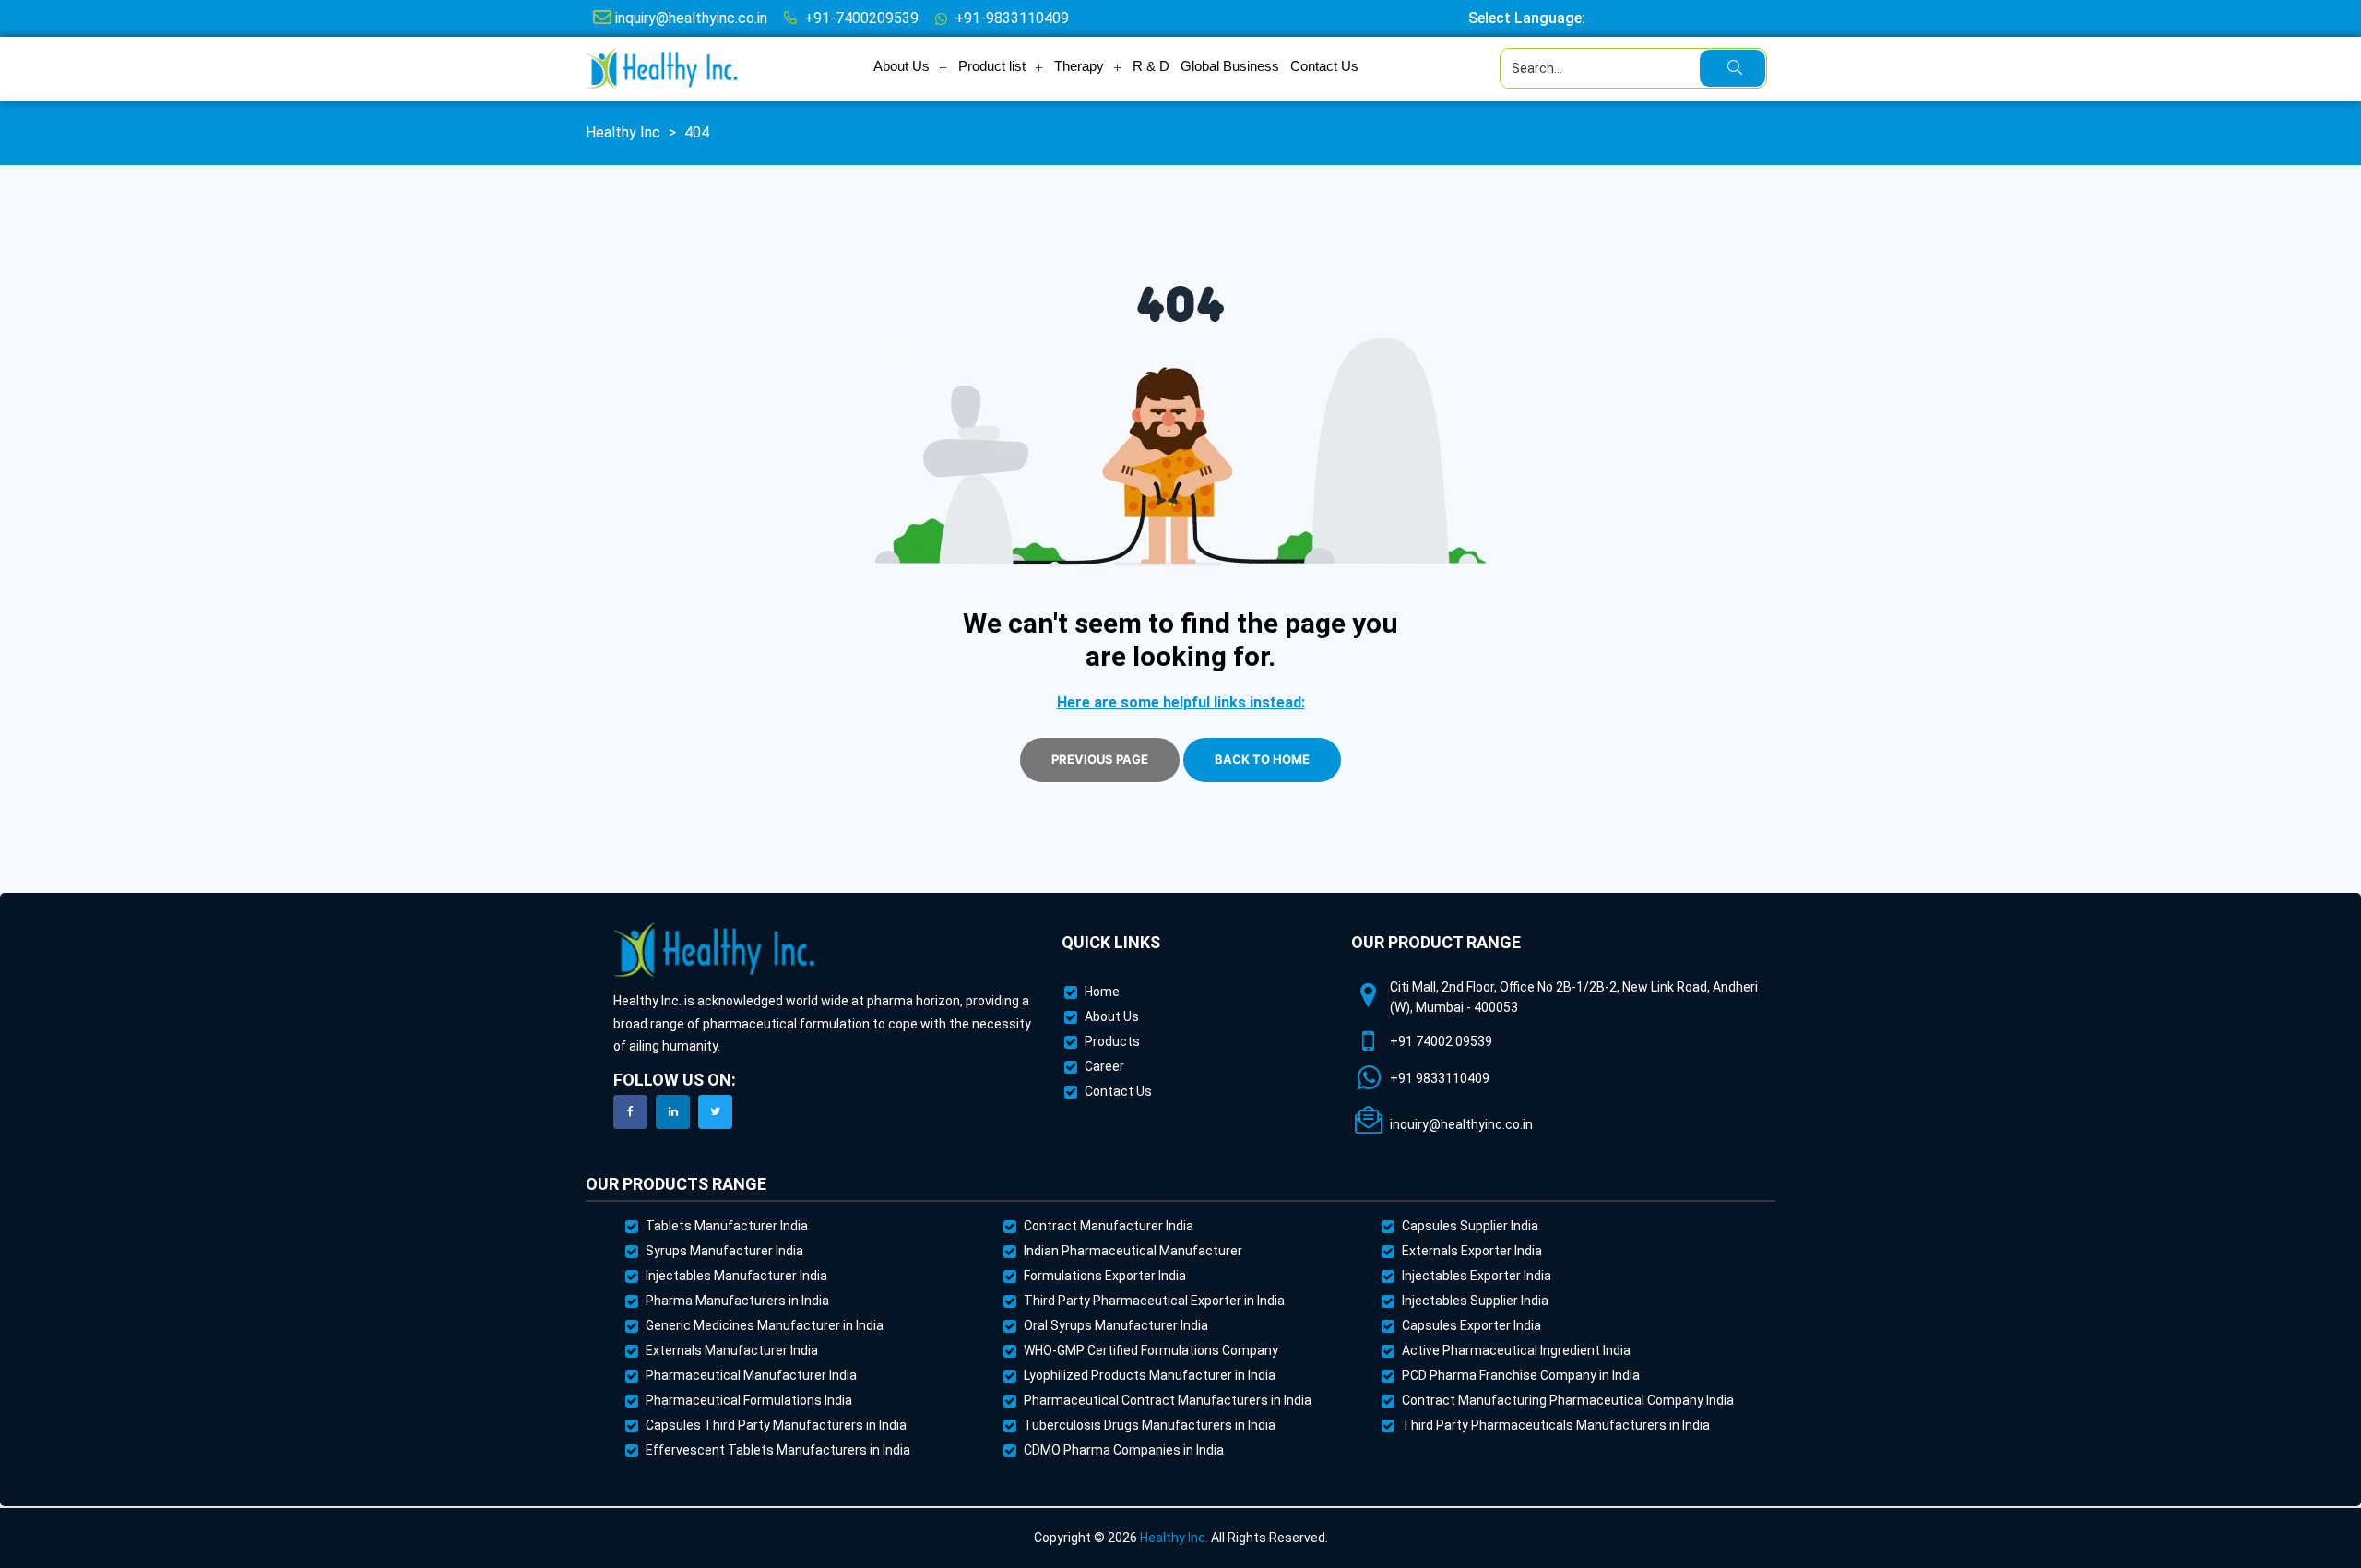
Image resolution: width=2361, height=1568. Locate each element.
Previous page (1100, 759)
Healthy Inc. (1174, 1538)
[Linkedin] (673, 1112)
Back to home (1262, 759)
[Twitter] (715, 1112)
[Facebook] (630, 1112)
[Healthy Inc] (715, 950)
